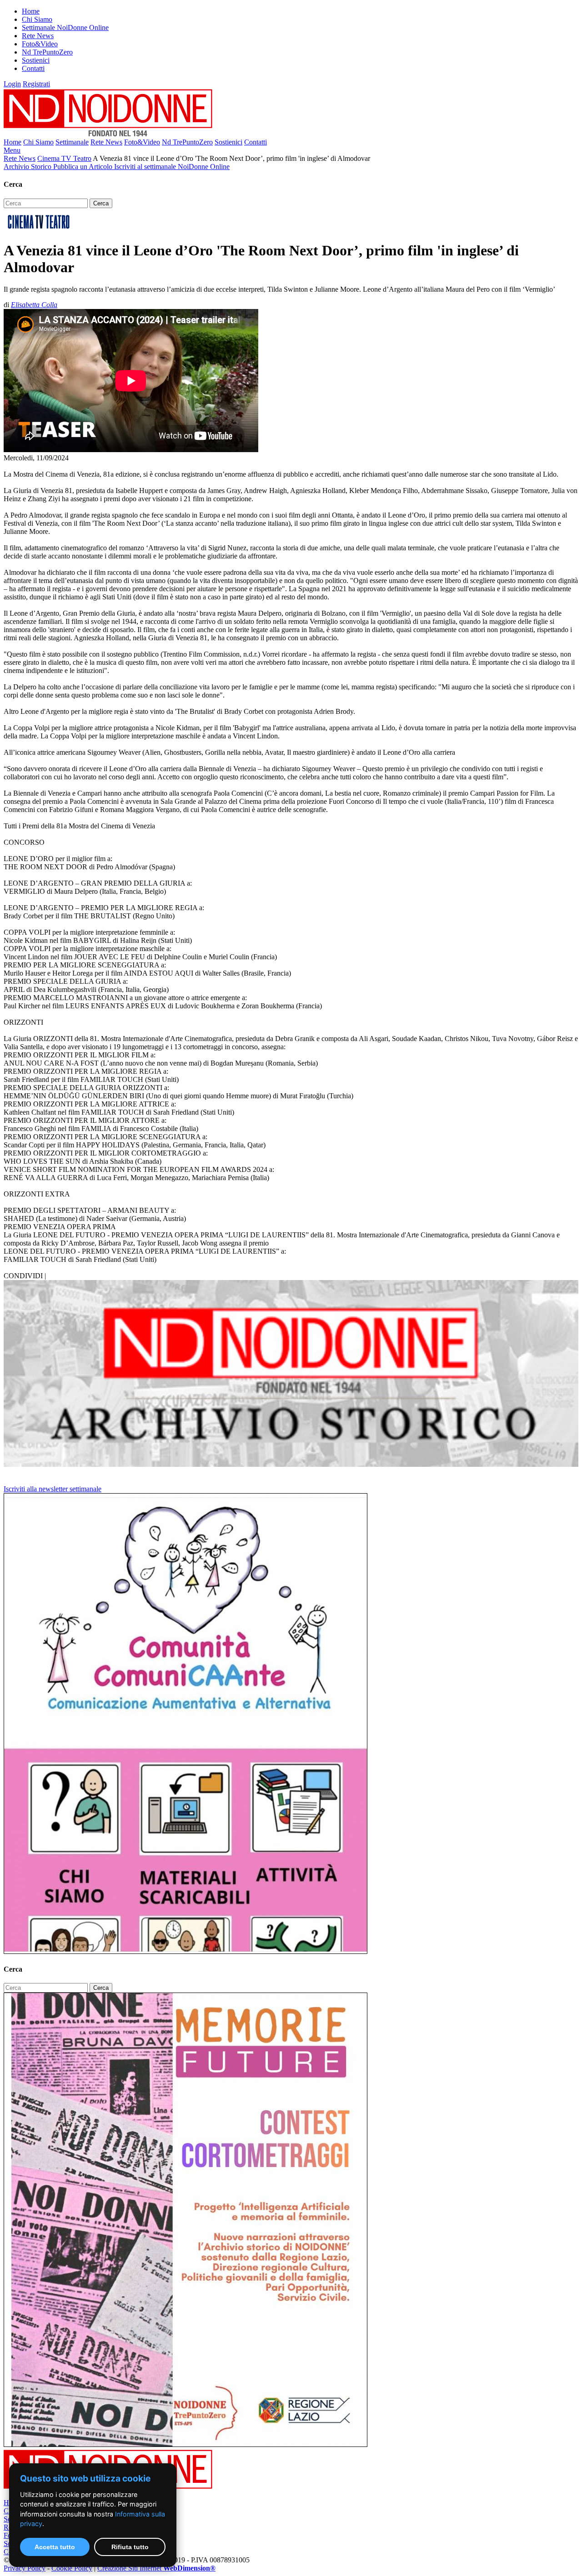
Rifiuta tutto (130, 2547)
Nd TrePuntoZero (47, 52)
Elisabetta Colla (34, 305)
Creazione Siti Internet (156, 2568)
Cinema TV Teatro (64, 158)
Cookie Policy (72, 2568)
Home (31, 11)
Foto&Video (40, 44)
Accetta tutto (55, 2547)
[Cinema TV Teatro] (39, 228)
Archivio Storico (28, 167)
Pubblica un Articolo (84, 167)
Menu (12, 150)
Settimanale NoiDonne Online (65, 27)
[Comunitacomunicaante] (186, 1951)
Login (12, 84)
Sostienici (36, 60)
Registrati (36, 84)
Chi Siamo (37, 19)
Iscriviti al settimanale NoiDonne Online (172, 167)
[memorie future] (186, 2444)
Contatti (33, 68)
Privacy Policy (25, 2568)
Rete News (38, 36)
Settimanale (72, 142)
